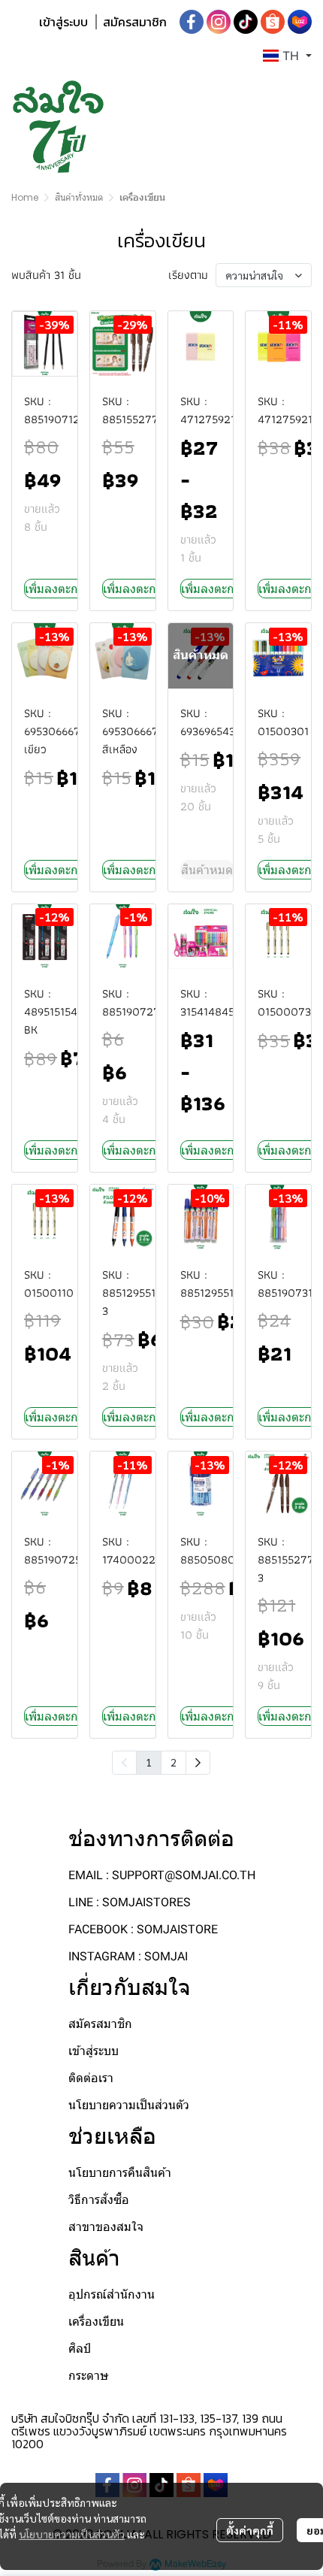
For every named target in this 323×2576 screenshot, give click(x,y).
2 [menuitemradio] (174, 1762)
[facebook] (192, 22)
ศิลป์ (80, 2349)
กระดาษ (89, 2376)
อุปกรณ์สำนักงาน (112, 2294)
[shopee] (273, 22)
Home (25, 197)
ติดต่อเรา (91, 2078)
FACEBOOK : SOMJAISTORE (143, 1929)
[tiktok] (246, 22)
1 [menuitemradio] (149, 1762)
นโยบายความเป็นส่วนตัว (72, 2534)
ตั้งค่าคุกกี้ (250, 2530)
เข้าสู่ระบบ (63, 22)
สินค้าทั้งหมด (79, 197)
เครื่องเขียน (96, 2322)
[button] (287, 56)
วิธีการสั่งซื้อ (99, 2200)
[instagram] (219, 22)
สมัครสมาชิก (135, 22)
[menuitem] (198, 1763)
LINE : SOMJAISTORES (130, 1902)
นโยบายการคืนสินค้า (120, 2173)
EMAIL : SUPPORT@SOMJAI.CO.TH (162, 1875)
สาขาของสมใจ (106, 2227)
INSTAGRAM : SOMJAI (128, 1956)
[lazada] (300, 22)
